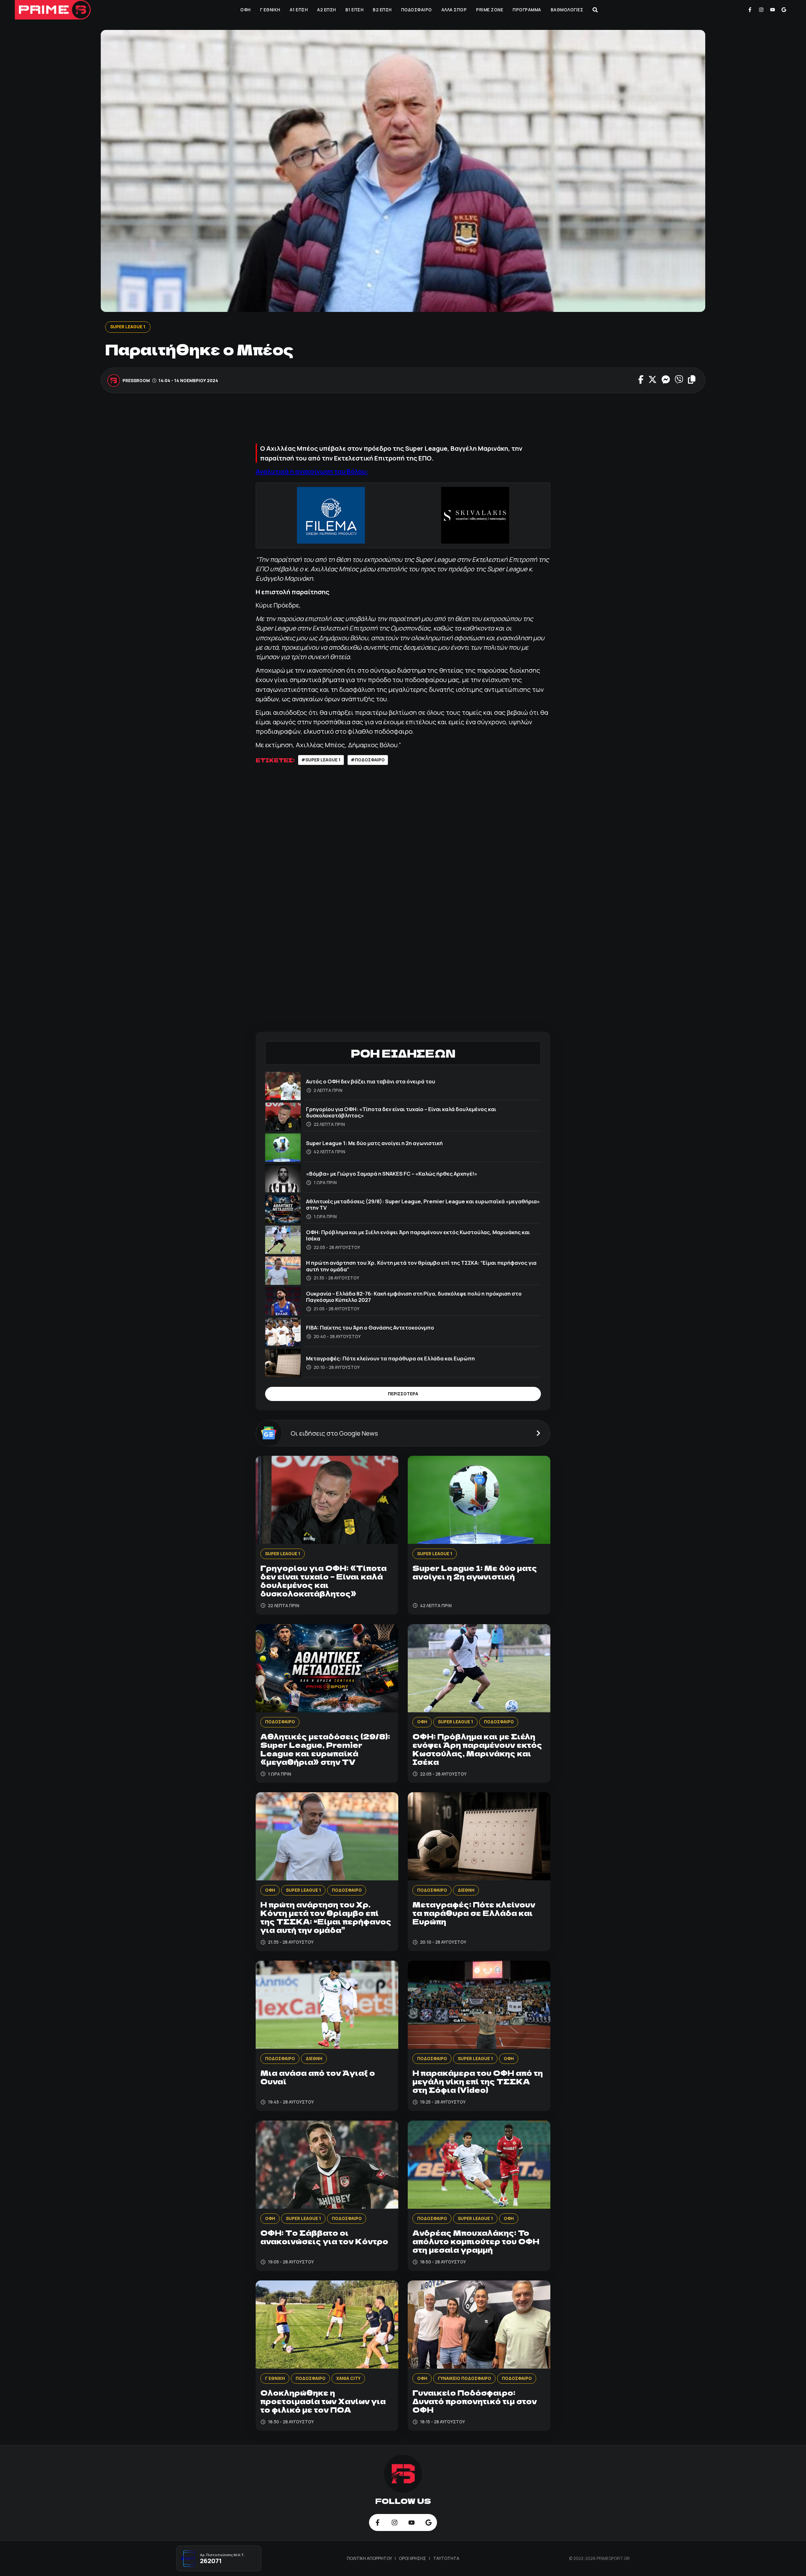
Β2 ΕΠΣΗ (382, 10)
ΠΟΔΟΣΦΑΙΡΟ (417, 10)
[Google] (784, 10)
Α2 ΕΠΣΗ (326, 10)
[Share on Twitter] (653, 380)
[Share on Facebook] (641, 380)
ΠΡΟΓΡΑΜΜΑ (527, 10)
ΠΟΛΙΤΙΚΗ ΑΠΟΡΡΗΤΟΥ (370, 2558)
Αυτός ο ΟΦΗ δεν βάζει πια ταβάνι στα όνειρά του (371, 1081)
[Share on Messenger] (666, 380)
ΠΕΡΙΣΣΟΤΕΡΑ (403, 1394)
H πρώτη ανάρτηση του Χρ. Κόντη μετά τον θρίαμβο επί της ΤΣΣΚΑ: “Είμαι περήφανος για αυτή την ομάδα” (421, 1266)
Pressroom (136, 380)
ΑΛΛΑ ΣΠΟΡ (454, 10)
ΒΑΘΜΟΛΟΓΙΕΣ (567, 10)
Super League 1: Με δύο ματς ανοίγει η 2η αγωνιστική (374, 1143)
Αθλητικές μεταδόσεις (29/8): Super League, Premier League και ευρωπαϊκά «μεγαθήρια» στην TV (423, 1204)
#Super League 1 (321, 760)
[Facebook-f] (750, 10)
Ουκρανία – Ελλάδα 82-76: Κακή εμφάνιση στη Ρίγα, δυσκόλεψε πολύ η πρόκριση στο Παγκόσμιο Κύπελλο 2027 (414, 1297)
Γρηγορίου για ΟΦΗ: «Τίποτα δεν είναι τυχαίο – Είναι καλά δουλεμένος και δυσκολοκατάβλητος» (401, 1112)
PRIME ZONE (490, 10)
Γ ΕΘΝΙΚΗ (270, 10)
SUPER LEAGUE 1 (128, 327)
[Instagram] (761, 10)
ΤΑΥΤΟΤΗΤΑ (446, 2558)
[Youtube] (773, 10)
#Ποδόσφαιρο (368, 760)
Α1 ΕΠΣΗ (299, 10)
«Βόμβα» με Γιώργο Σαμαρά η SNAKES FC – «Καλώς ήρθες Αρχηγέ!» (392, 1174)
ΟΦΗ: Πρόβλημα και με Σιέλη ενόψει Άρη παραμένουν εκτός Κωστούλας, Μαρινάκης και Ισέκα (418, 1235)
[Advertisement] (403, 421)
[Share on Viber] (679, 380)
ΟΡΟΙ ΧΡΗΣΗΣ (413, 2558)
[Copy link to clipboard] (692, 380)
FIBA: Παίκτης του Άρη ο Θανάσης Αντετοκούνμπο (370, 1328)
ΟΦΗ (245, 10)
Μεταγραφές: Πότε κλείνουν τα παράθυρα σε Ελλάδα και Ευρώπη (390, 1358)
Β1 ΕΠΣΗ (355, 10)
